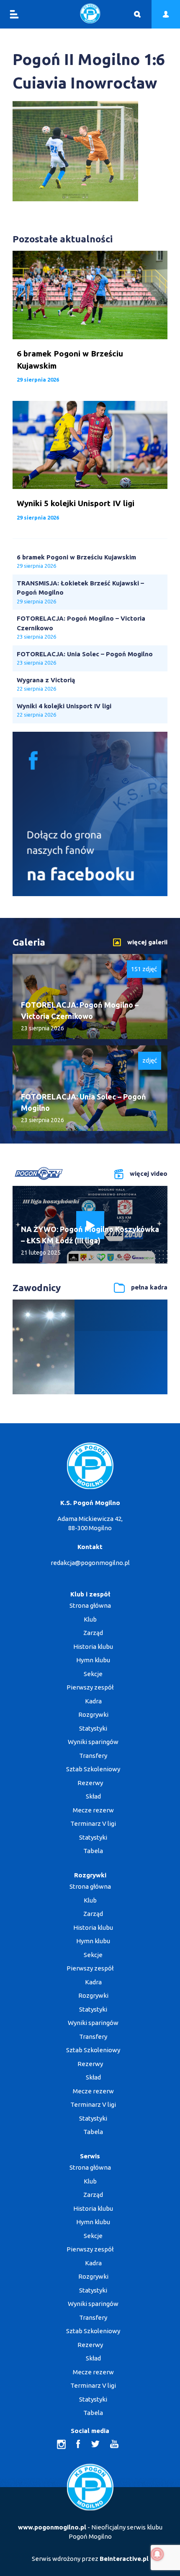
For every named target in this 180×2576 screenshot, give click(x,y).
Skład (93, 1796)
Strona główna (90, 1605)
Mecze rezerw (93, 1810)
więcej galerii (147, 942)
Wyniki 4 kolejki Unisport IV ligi (64, 706)
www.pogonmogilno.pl (52, 2527)
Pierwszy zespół (90, 1687)
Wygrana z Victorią (46, 680)
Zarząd (93, 1633)
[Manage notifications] (157, 2554)
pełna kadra (149, 1287)
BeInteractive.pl (124, 2559)
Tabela (93, 1851)
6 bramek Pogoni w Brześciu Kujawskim (76, 557)
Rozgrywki (93, 1714)
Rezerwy (90, 1783)
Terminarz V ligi (93, 1823)
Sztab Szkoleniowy (93, 1769)
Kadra (93, 1701)
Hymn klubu (93, 1660)
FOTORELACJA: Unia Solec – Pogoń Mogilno (85, 654)
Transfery (93, 1756)
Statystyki (93, 1728)
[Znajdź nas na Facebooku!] (90, 894)
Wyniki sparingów (93, 1742)
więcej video (149, 1174)
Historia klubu (93, 1647)
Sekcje (93, 1674)
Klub (90, 1619)
